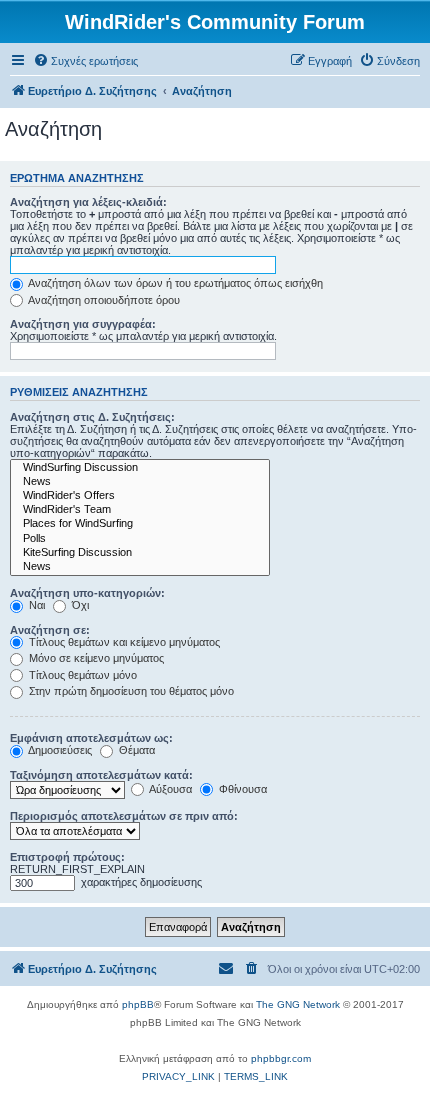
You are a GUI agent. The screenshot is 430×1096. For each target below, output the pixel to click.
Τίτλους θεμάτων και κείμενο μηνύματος (123, 642)
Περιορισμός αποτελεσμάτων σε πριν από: (124, 816)
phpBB (138, 1004)
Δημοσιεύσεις (59, 750)
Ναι (35, 605)
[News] (140, 482)
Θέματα (135, 750)
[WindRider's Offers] (140, 496)
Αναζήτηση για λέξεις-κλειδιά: (88, 202)
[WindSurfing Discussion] (140, 468)
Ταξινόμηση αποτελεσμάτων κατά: (101, 775)
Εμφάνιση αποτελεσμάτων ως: (91, 738)
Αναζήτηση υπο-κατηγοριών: (87, 593)
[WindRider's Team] (140, 510)
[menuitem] (85, 61)
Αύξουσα (169, 789)
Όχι (79, 605)
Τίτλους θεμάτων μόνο (81, 675)
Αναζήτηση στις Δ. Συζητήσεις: (92, 417)
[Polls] (140, 539)
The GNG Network (298, 1004)
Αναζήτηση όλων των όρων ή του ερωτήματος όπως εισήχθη (174, 283)
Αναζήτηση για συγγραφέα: (83, 324)
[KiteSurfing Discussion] (140, 553)
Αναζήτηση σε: (50, 630)
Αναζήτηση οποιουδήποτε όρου (103, 300)
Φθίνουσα (241, 789)
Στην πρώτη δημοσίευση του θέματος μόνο (130, 691)
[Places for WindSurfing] (140, 524)
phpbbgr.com (281, 1058)
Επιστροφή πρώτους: (67, 857)
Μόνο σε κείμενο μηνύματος (95, 658)
